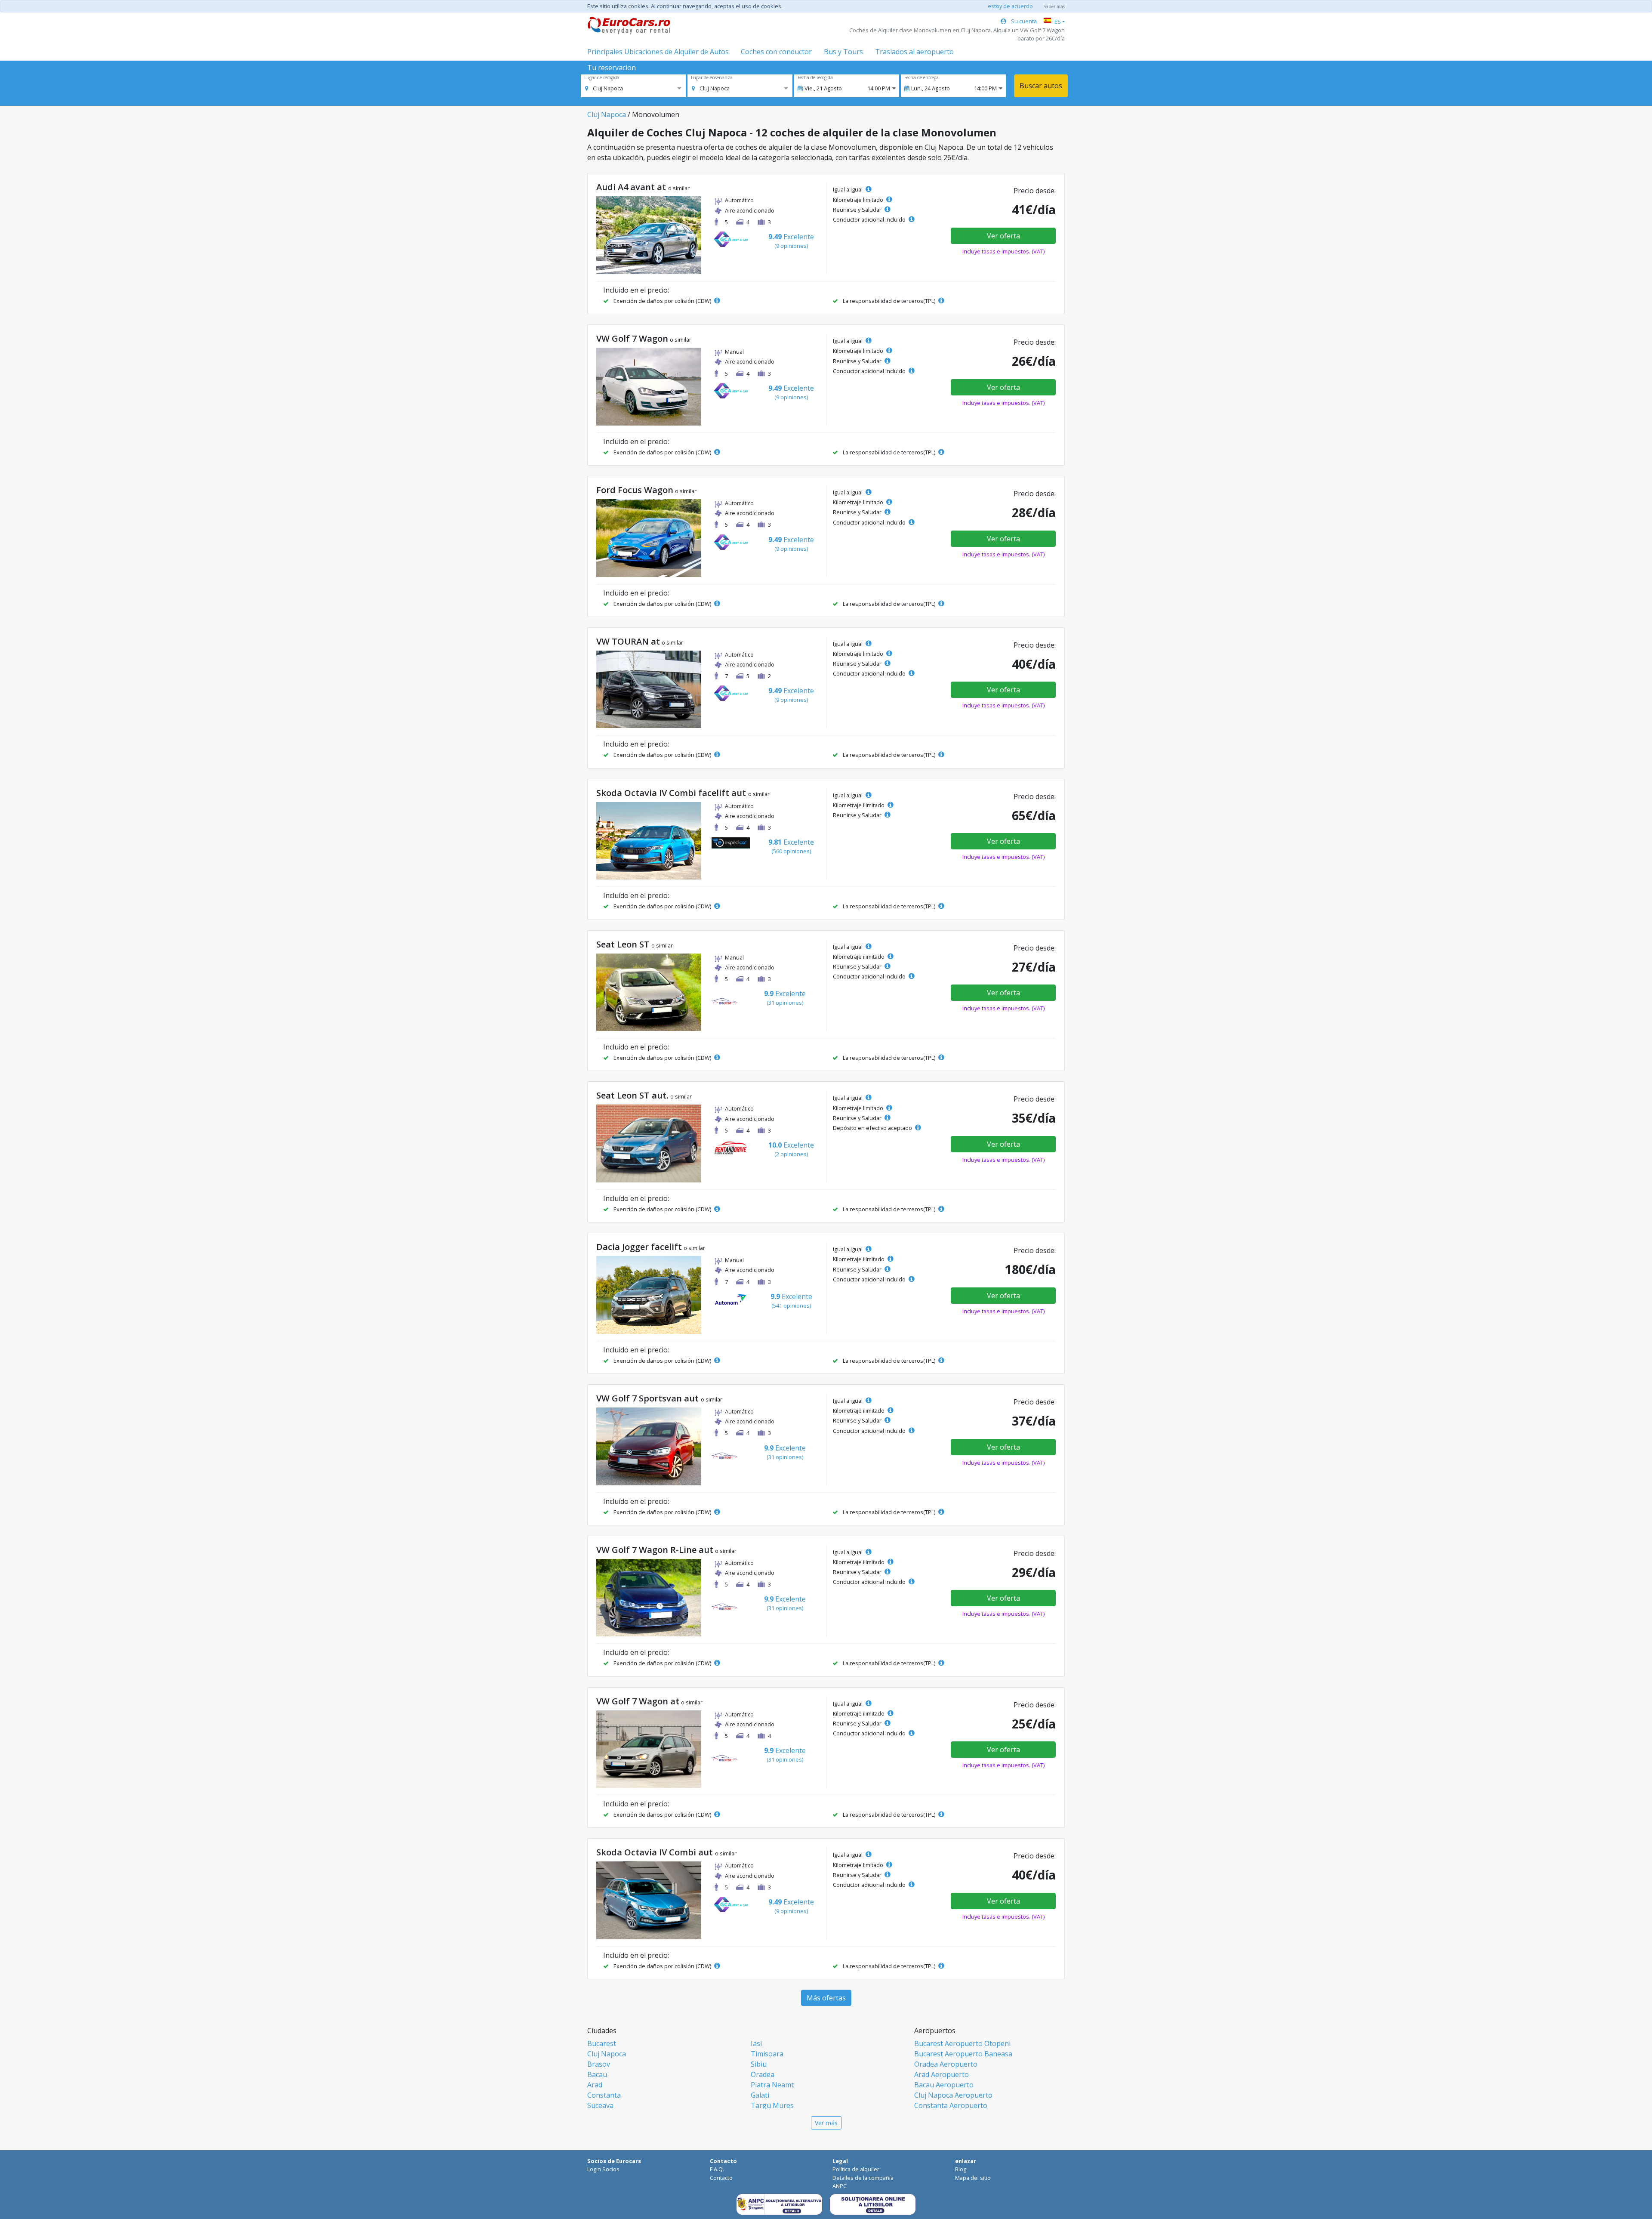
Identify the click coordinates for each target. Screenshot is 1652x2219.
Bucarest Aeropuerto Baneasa (963, 2054)
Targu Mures (772, 2105)
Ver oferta (1003, 236)
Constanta (604, 2095)
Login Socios (603, 2169)
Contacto (721, 2178)
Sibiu (759, 2064)
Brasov (599, 2064)
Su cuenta (1023, 21)
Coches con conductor (776, 52)
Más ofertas (826, 1998)
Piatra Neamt (772, 2085)
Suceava (600, 2105)
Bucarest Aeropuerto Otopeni (962, 2043)
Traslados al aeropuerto (914, 52)
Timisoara (767, 2054)
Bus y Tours (843, 52)
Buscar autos (1041, 86)
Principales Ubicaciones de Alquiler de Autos (658, 52)
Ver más (826, 2123)
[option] (604, 88)
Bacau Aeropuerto (944, 2085)
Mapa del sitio (973, 2178)
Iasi (756, 2043)
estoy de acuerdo (1010, 6)
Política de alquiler (856, 2169)
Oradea (763, 2074)
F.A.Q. (717, 2169)
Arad (595, 2085)
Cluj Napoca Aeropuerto (953, 2095)
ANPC (840, 2186)
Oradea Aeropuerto (946, 2064)
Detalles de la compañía (863, 2178)
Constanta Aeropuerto (951, 2105)
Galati (760, 2095)
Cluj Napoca (607, 114)
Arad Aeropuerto (942, 2074)
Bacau (597, 2074)
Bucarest (602, 2043)
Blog (961, 2169)
